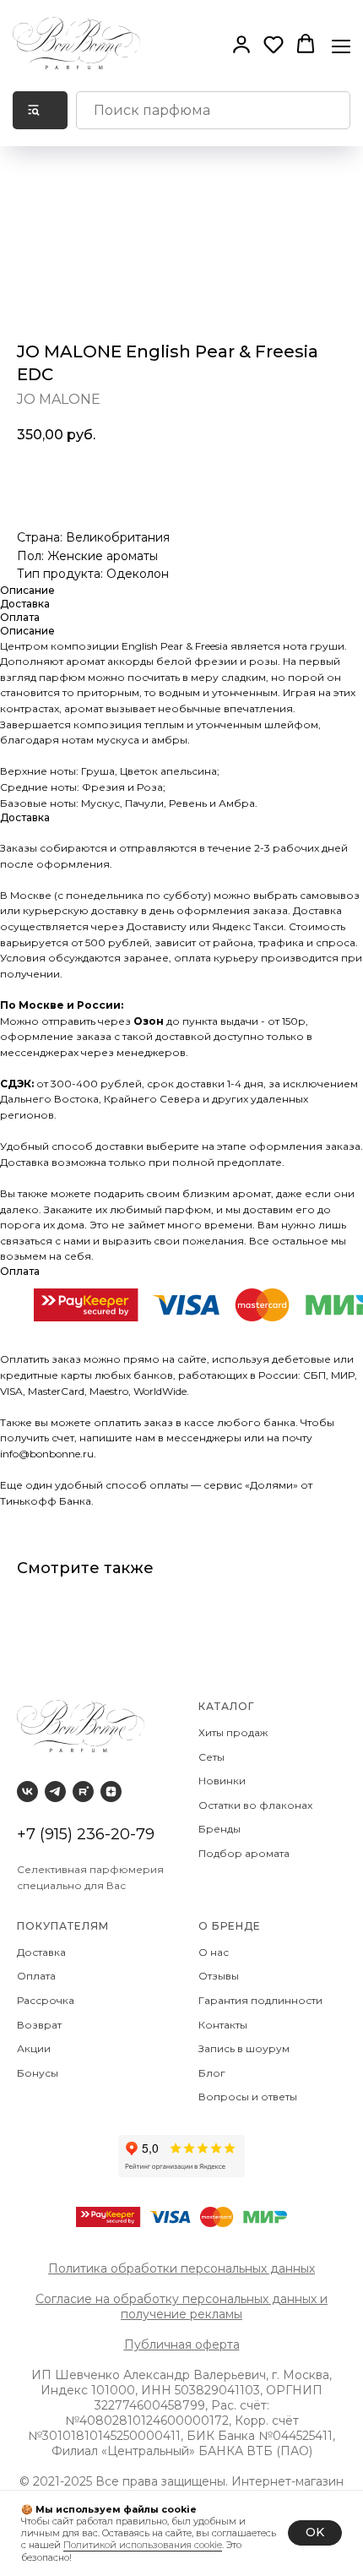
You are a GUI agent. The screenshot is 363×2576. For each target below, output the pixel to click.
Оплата (39, 1976)
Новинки (223, 1781)
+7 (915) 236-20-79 (86, 1834)
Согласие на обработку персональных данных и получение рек (181, 2306)
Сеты (213, 1757)
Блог (212, 2073)
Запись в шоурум (244, 2048)
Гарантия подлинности (262, 2000)
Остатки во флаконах (257, 1805)
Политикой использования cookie (143, 2545)
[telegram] (55, 1792)
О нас (215, 1952)
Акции (34, 2048)
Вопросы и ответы (248, 2097)
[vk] (27, 1792)
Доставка (44, 1952)
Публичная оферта (182, 2345)
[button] (241, 44)
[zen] (111, 1792)
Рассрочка (48, 2000)
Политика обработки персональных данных (181, 2268)
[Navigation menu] (341, 45)
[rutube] (83, 1792)
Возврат (42, 2025)
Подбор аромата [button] (244, 1853)
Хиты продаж (234, 1732)
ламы (227, 2314)
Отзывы (220, 1976)
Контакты (224, 2025)
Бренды (221, 1829)
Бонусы (38, 2073)
